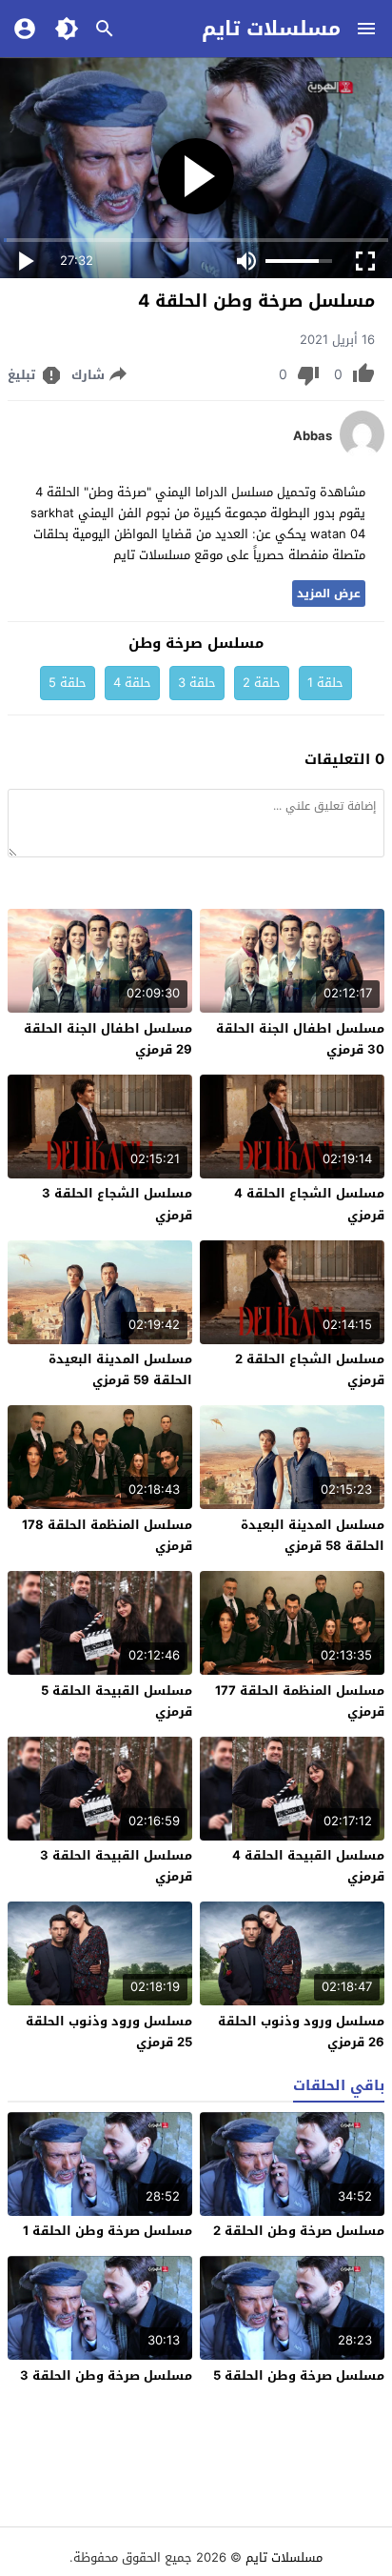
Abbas (313, 436)
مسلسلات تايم (271, 29)
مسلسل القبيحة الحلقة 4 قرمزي (308, 1866)
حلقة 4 (132, 683)
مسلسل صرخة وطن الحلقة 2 (299, 2231)
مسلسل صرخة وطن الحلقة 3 (106, 2375)
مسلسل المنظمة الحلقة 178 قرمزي (107, 1535)
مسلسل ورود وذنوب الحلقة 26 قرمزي (301, 2032)
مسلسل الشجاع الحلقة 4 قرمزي (309, 1204)
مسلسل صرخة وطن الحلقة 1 (108, 2231)
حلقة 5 (68, 683)
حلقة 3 (197, 683)
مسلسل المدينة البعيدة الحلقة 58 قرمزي (313, 1535)
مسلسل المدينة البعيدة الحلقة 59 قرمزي (120, 1369)
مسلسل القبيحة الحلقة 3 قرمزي (116, 1866)
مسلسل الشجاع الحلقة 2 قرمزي (310, 1369)
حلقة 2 (262, 683)
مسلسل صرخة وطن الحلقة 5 (299, 2375)
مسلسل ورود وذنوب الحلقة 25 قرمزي (109, 2032)
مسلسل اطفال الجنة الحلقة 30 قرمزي (300, 1039)
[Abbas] (362, 454)
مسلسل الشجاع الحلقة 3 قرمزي (117, 1204)
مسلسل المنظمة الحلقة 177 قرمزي (300, 1701)
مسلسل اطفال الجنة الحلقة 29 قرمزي (108, 1039)
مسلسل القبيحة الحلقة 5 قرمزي (117, 1701)
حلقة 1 (325, 683)
